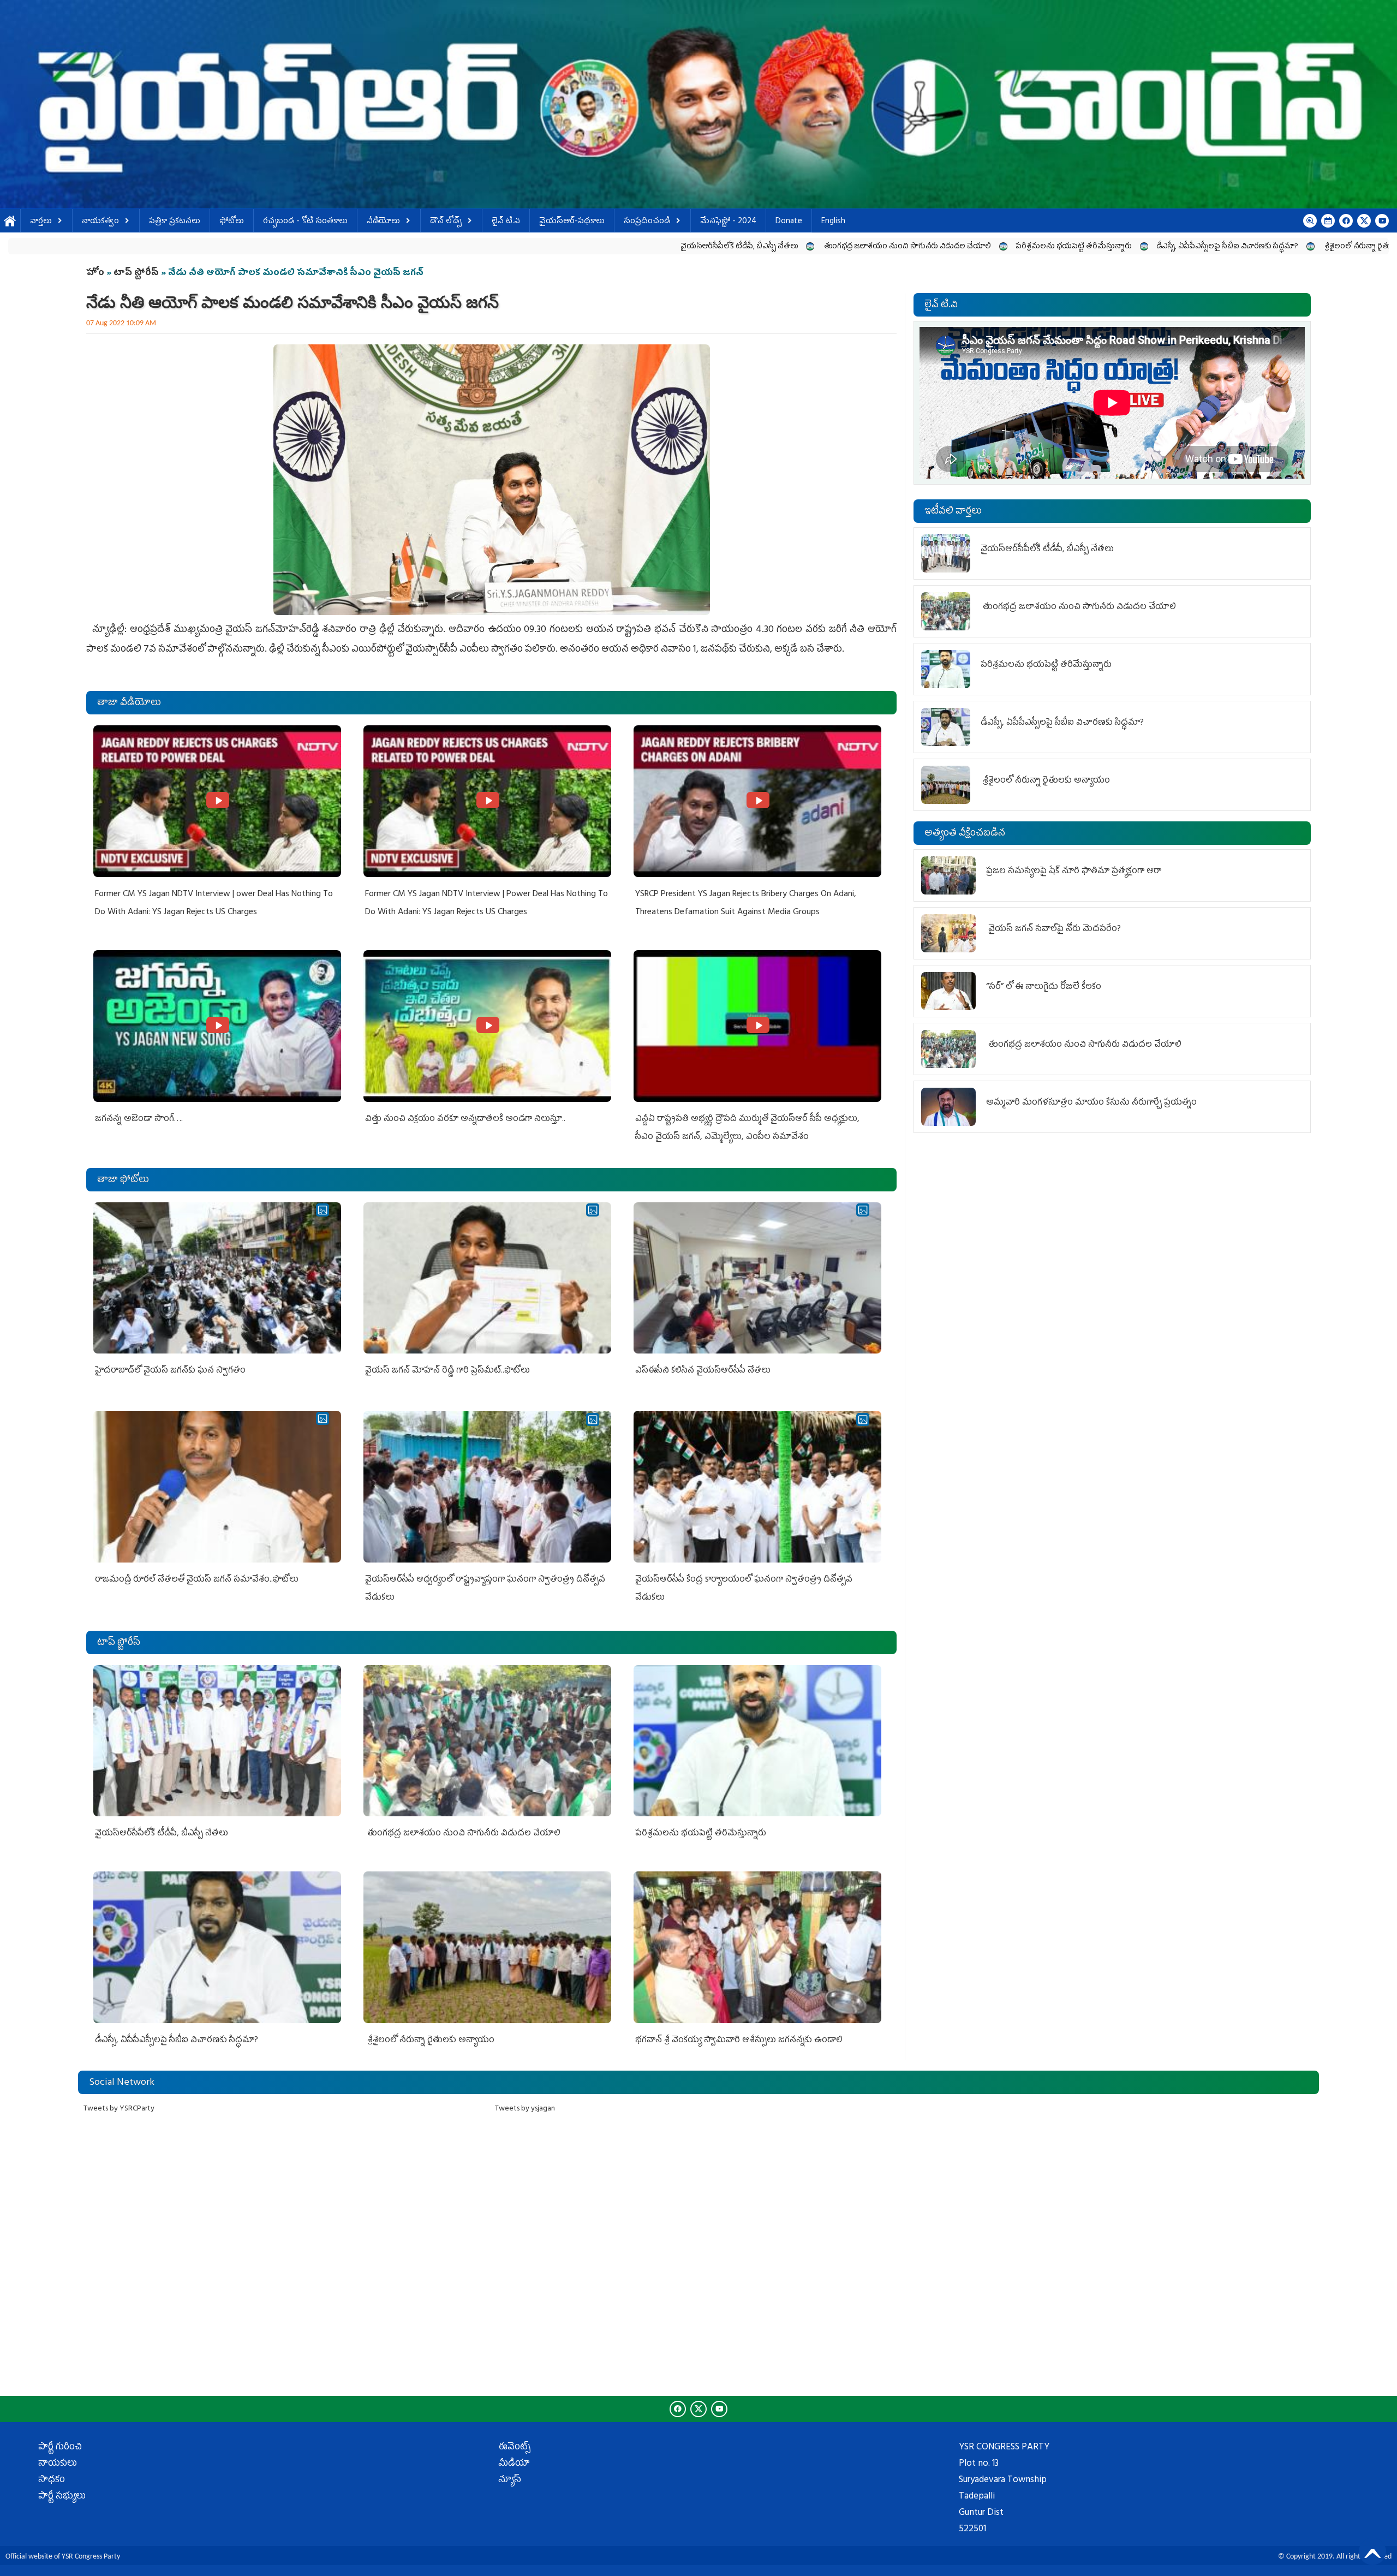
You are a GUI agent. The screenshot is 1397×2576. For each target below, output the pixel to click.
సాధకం (52, 2480)
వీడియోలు (383, 222)
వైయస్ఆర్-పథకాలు (572, 222)
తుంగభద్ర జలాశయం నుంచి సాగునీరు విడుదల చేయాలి (555, 247)
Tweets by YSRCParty (119, 2109)
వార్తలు (41, 222)
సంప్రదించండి (647, 222)
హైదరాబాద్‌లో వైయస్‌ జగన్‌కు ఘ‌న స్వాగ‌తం (170, 1371)
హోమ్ (10, 222)
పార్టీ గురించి (60, 2448)
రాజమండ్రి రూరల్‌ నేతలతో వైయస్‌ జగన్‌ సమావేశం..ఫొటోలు (197, 1580)
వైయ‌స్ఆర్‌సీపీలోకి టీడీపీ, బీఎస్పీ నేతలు (388, 247)
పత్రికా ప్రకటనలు (175, 222)
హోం (95, 273)
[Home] (698, 104)
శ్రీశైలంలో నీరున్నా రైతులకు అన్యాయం (1028, 247)
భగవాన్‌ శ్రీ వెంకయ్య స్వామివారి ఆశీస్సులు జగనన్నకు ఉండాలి (1198, 247)
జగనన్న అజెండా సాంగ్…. (139, 1119)
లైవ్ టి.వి (506, 222)
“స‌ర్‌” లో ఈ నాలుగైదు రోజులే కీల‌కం (1044, 987)
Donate (789, 222)
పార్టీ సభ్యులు (62, 2497)
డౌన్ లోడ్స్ (446, 222)
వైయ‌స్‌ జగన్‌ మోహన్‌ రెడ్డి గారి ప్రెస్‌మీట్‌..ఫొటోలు (447, 1371)
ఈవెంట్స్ (514, 2448)
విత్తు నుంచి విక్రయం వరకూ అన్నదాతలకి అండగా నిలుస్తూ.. (465, 1119)
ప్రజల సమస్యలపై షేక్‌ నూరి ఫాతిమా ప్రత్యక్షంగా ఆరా (1074, 872)
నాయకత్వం (100, 222)
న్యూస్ (510, 2480)
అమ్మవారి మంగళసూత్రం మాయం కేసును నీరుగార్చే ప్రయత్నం (1091, 1103)
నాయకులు (58, 2464)
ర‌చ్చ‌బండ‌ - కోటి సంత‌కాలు (305, 222)
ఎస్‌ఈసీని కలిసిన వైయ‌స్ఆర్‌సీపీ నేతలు (703, 1371)
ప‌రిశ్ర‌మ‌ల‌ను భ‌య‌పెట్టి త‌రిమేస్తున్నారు (722, 247)
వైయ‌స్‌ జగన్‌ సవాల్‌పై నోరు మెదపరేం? (1055, 929)
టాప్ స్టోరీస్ (137, 273)
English (833, 222)
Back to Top (1372, 2551)
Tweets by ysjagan (525, 2109)
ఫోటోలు (232, 222)
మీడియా (514, 2464)
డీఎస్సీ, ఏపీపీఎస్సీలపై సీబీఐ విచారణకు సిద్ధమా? (876, 247)
